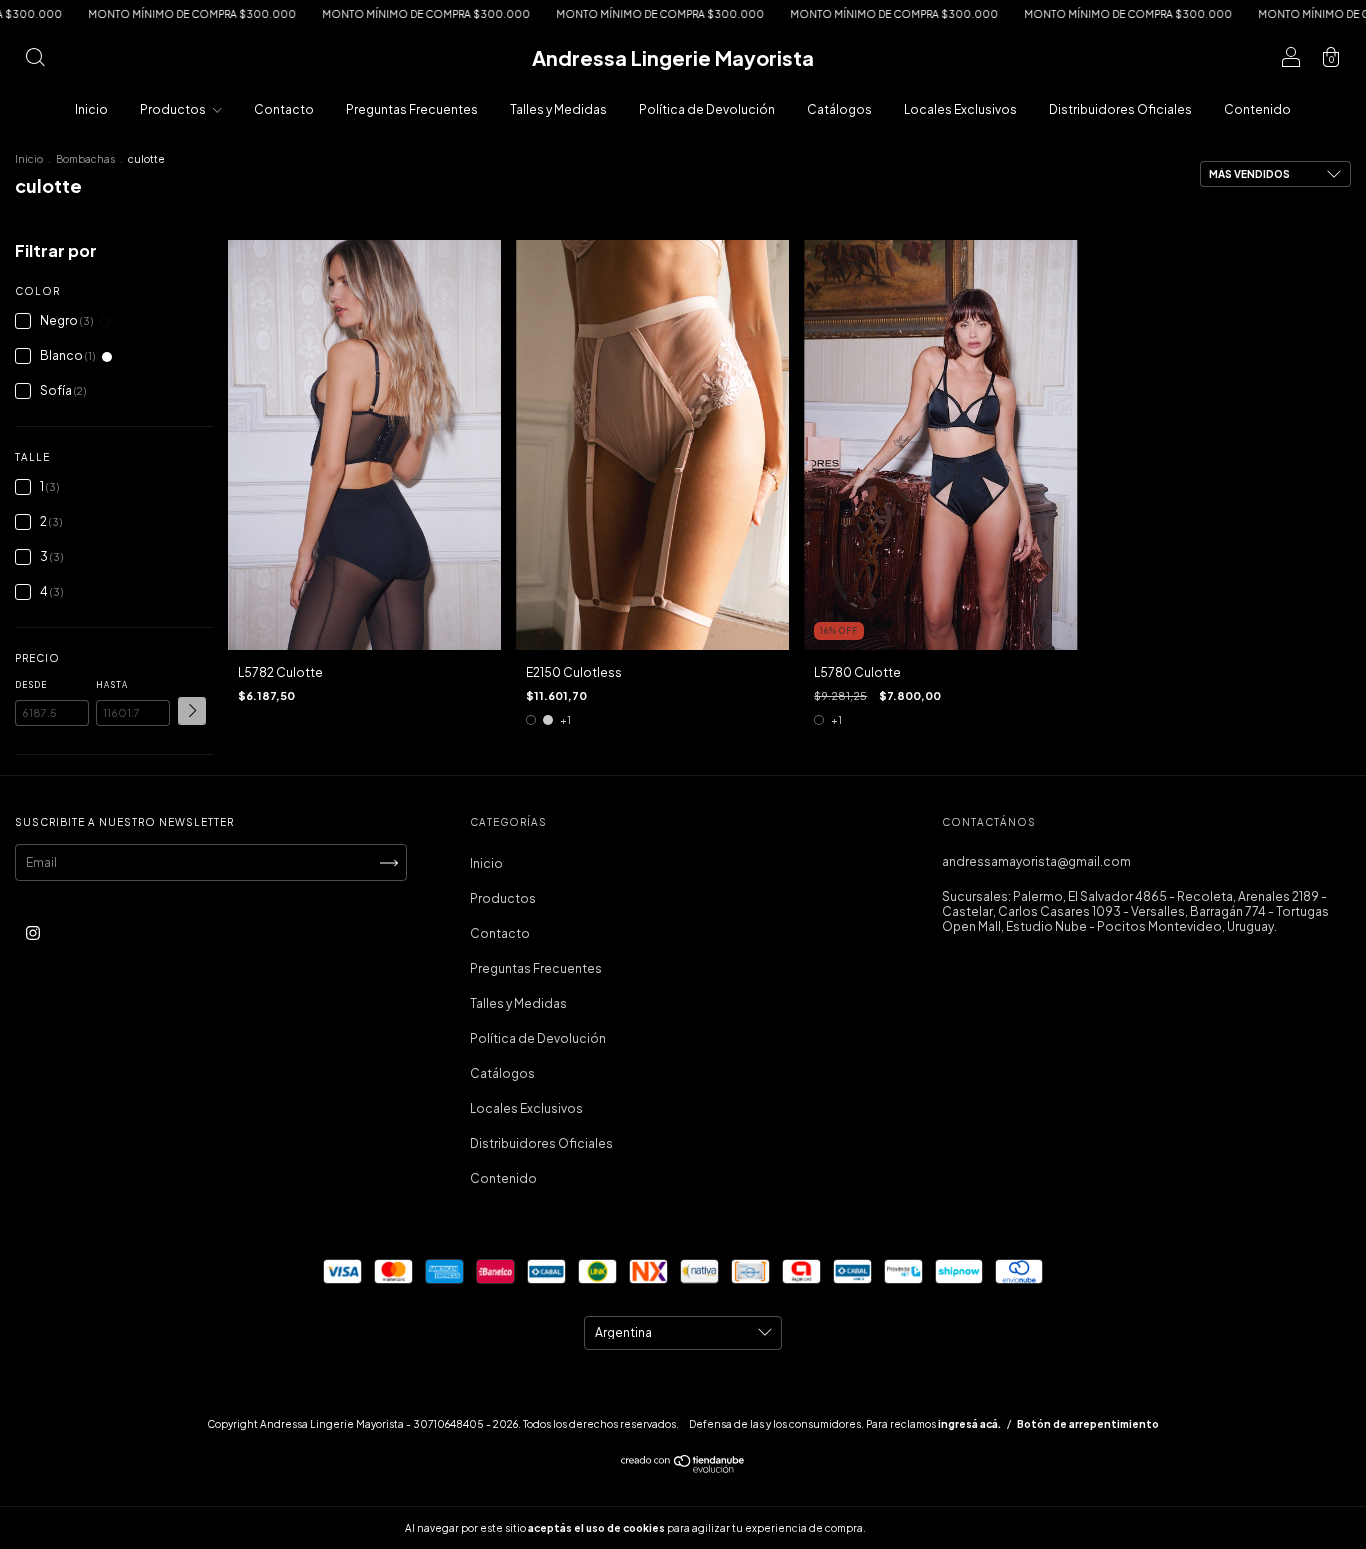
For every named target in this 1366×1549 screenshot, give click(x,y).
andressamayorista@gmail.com (1036, 861)
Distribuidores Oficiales (1120, 109)
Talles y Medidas (558, 109)
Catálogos (839, 109)
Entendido (921, 1528)
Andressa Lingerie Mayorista (673, 57)
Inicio (91, 109)
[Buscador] (35, 60)
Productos (174, 109)
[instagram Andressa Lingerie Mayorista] (33, 932)
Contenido (1257, 109)
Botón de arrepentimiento (1088, 1424)
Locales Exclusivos (960, 109)
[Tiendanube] (683, 1468)
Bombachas (85, 159)
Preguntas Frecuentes (412, 109)
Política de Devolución (707, 109)
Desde (31, 685)
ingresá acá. (969, 1424)
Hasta (112, 685)
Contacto (284, 109)
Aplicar (192, 711)
